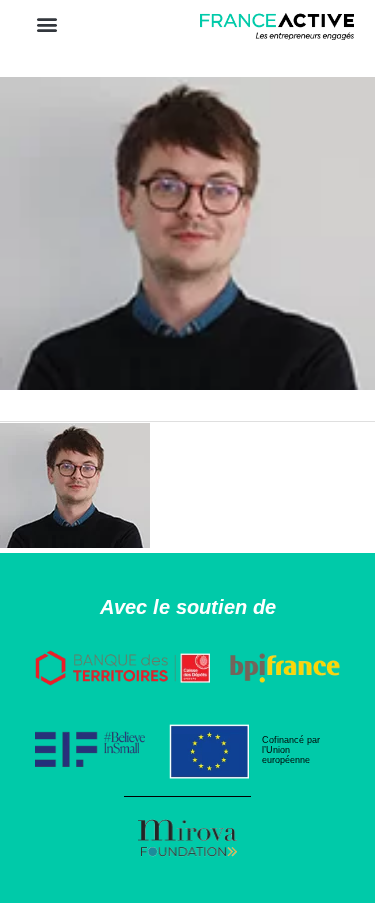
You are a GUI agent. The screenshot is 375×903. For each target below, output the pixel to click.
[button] (46, 23)
